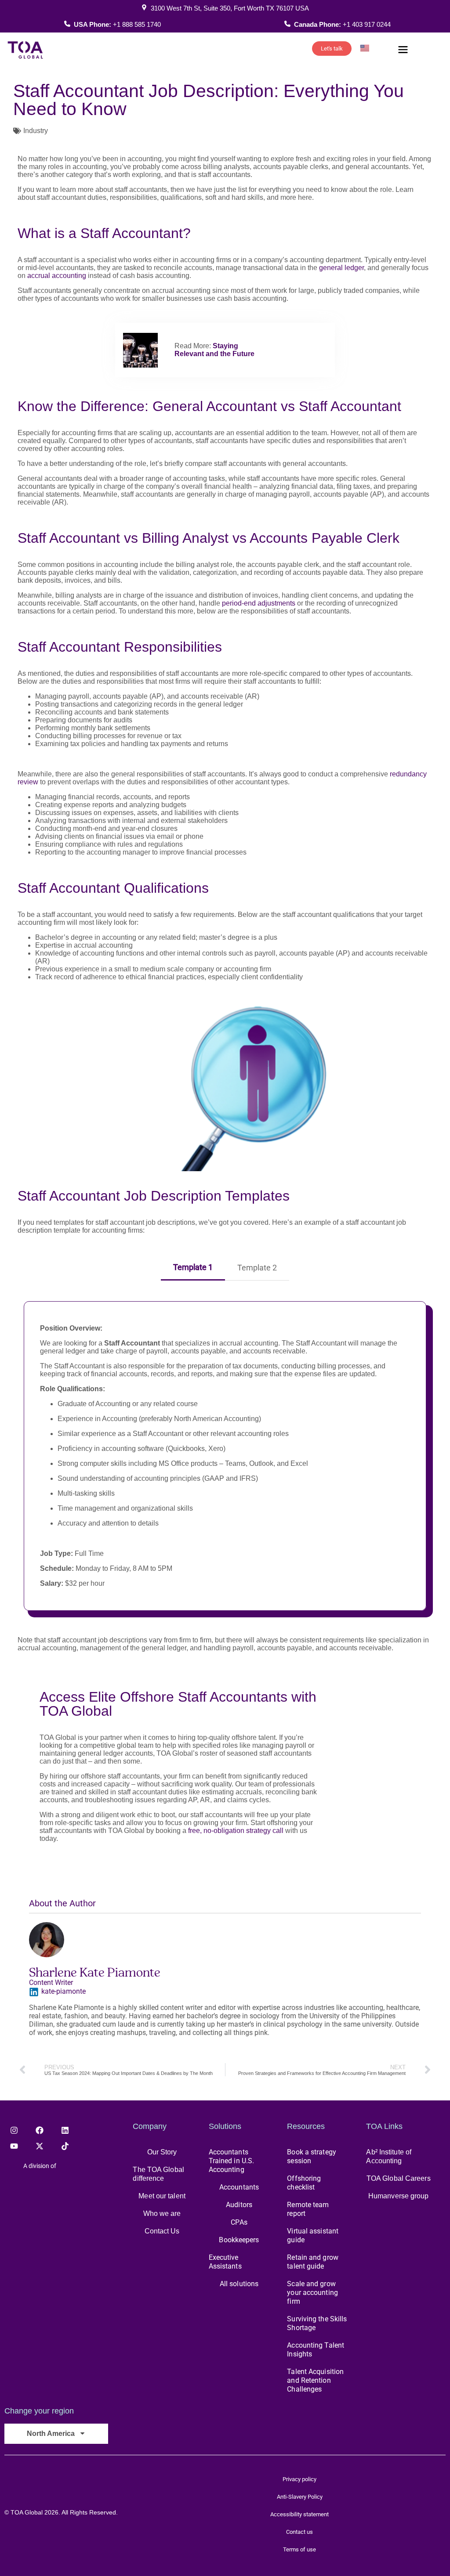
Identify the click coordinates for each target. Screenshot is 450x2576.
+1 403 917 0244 (367, 24)
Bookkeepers (239, 2240)
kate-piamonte (64, 1991)
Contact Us (162, 2231)
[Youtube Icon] (14, 2146)
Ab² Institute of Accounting (389, 2156)
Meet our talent (162, 2196)
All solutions (239, 2284)
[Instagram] (14, 2130)
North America (51, 2433)
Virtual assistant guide (313, 2235)
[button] (403, 51)
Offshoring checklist (304, 2183)
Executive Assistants (225, 2262)
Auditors (239, 2205)
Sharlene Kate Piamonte (95, 1972)
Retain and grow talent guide (313, 2262)
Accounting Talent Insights (316, 2350)
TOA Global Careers (399, 2178)
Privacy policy (299, 2479)
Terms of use (299, 2549)
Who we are (162, 2213)
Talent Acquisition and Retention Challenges (315, 2380)
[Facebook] (40, 2130)
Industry (36, 131)
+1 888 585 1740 (137, 24)
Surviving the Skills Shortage (317, 2323)
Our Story (162, 2152)
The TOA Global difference (158, 2174)
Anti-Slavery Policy (300, 2497)
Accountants (239, 2187)
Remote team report (308, 2209)
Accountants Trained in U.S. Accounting (232, 2161)
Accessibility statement (299, 2514)
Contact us (299, 2532)
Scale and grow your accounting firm (312, 2293)
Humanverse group (399, 2196)
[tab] (193, 1265)
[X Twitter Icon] (40, 2146)
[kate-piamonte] (34, 1992)
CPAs (239, 2222)
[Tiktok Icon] (65, 2146)
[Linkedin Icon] (65, 2130)
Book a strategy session (312, 2156)
